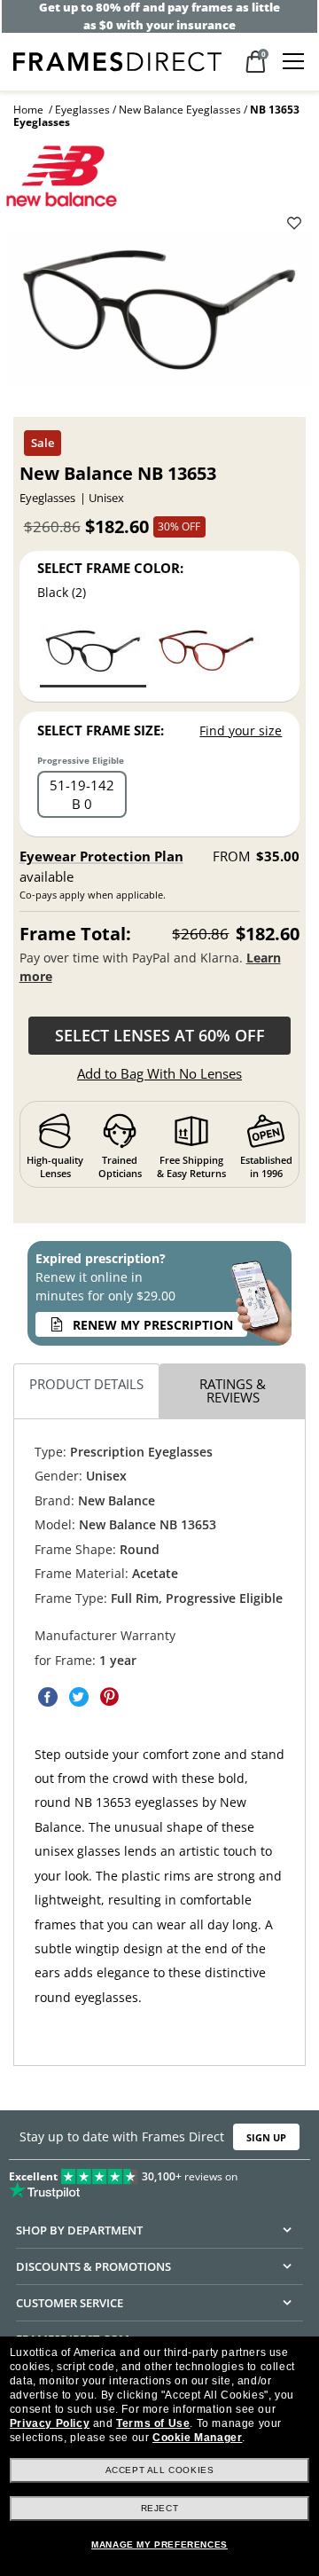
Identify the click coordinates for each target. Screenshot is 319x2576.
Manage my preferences (159, 2545)
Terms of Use (153, 2423)
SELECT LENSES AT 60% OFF (160, 1035)
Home (28, 110)
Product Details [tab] (86, 1384)
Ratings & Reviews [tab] (233, 1390)
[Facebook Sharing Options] (48, 1697)
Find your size (241, 730)
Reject (160, 2508)
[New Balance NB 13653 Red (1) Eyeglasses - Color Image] (206, 654)
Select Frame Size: (101, 730)
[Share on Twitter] (79, 1697)
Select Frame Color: (110, 568)
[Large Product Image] (159, 315)
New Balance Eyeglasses (180, 110)
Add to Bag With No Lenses (159, 1073)
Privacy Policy (50, 2423)
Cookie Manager (197, 2438)
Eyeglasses (82, 110)
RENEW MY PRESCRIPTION (153, 1325)
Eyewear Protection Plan (101, 856)
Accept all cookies (160, 2470)
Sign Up (266, 2136)
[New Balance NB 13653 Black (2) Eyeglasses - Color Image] (93, 654)
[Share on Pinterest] (110, 1697)
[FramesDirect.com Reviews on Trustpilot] (159, 2179)
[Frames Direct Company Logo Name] (117, 60)
